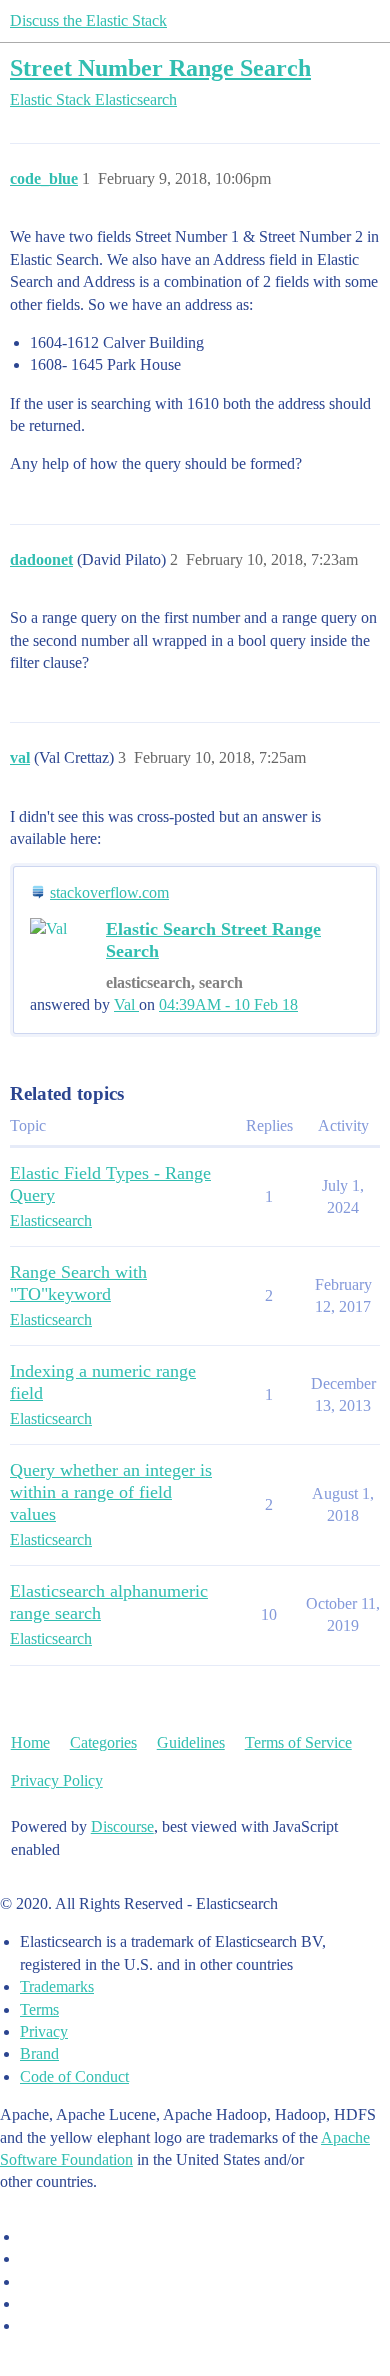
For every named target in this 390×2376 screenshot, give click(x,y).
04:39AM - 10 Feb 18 (228, 1004)
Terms (39, 2009)
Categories (103, 1742)
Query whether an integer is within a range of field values (111, 1492)
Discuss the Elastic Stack (88, 20)
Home (30, 1742)
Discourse (122, 1826)
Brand (39, 2053)
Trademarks (57, 1986)
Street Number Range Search (160, 67)
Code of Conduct (74, 2076)
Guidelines (191, 1742)
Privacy (44, 2031)
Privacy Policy (57, 1780)
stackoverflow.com (109, 892)
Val (126, 1004)
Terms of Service (298, 1742)
